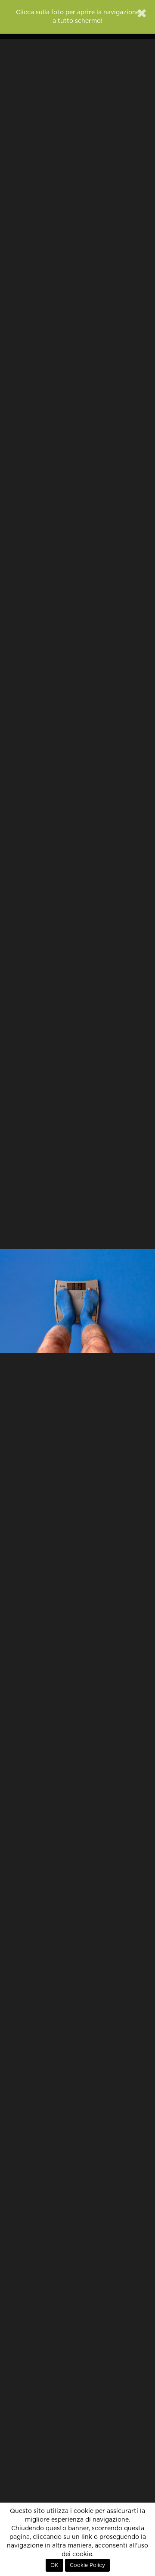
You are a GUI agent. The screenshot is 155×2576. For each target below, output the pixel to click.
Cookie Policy (87, 2565)
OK (54, 2565)
